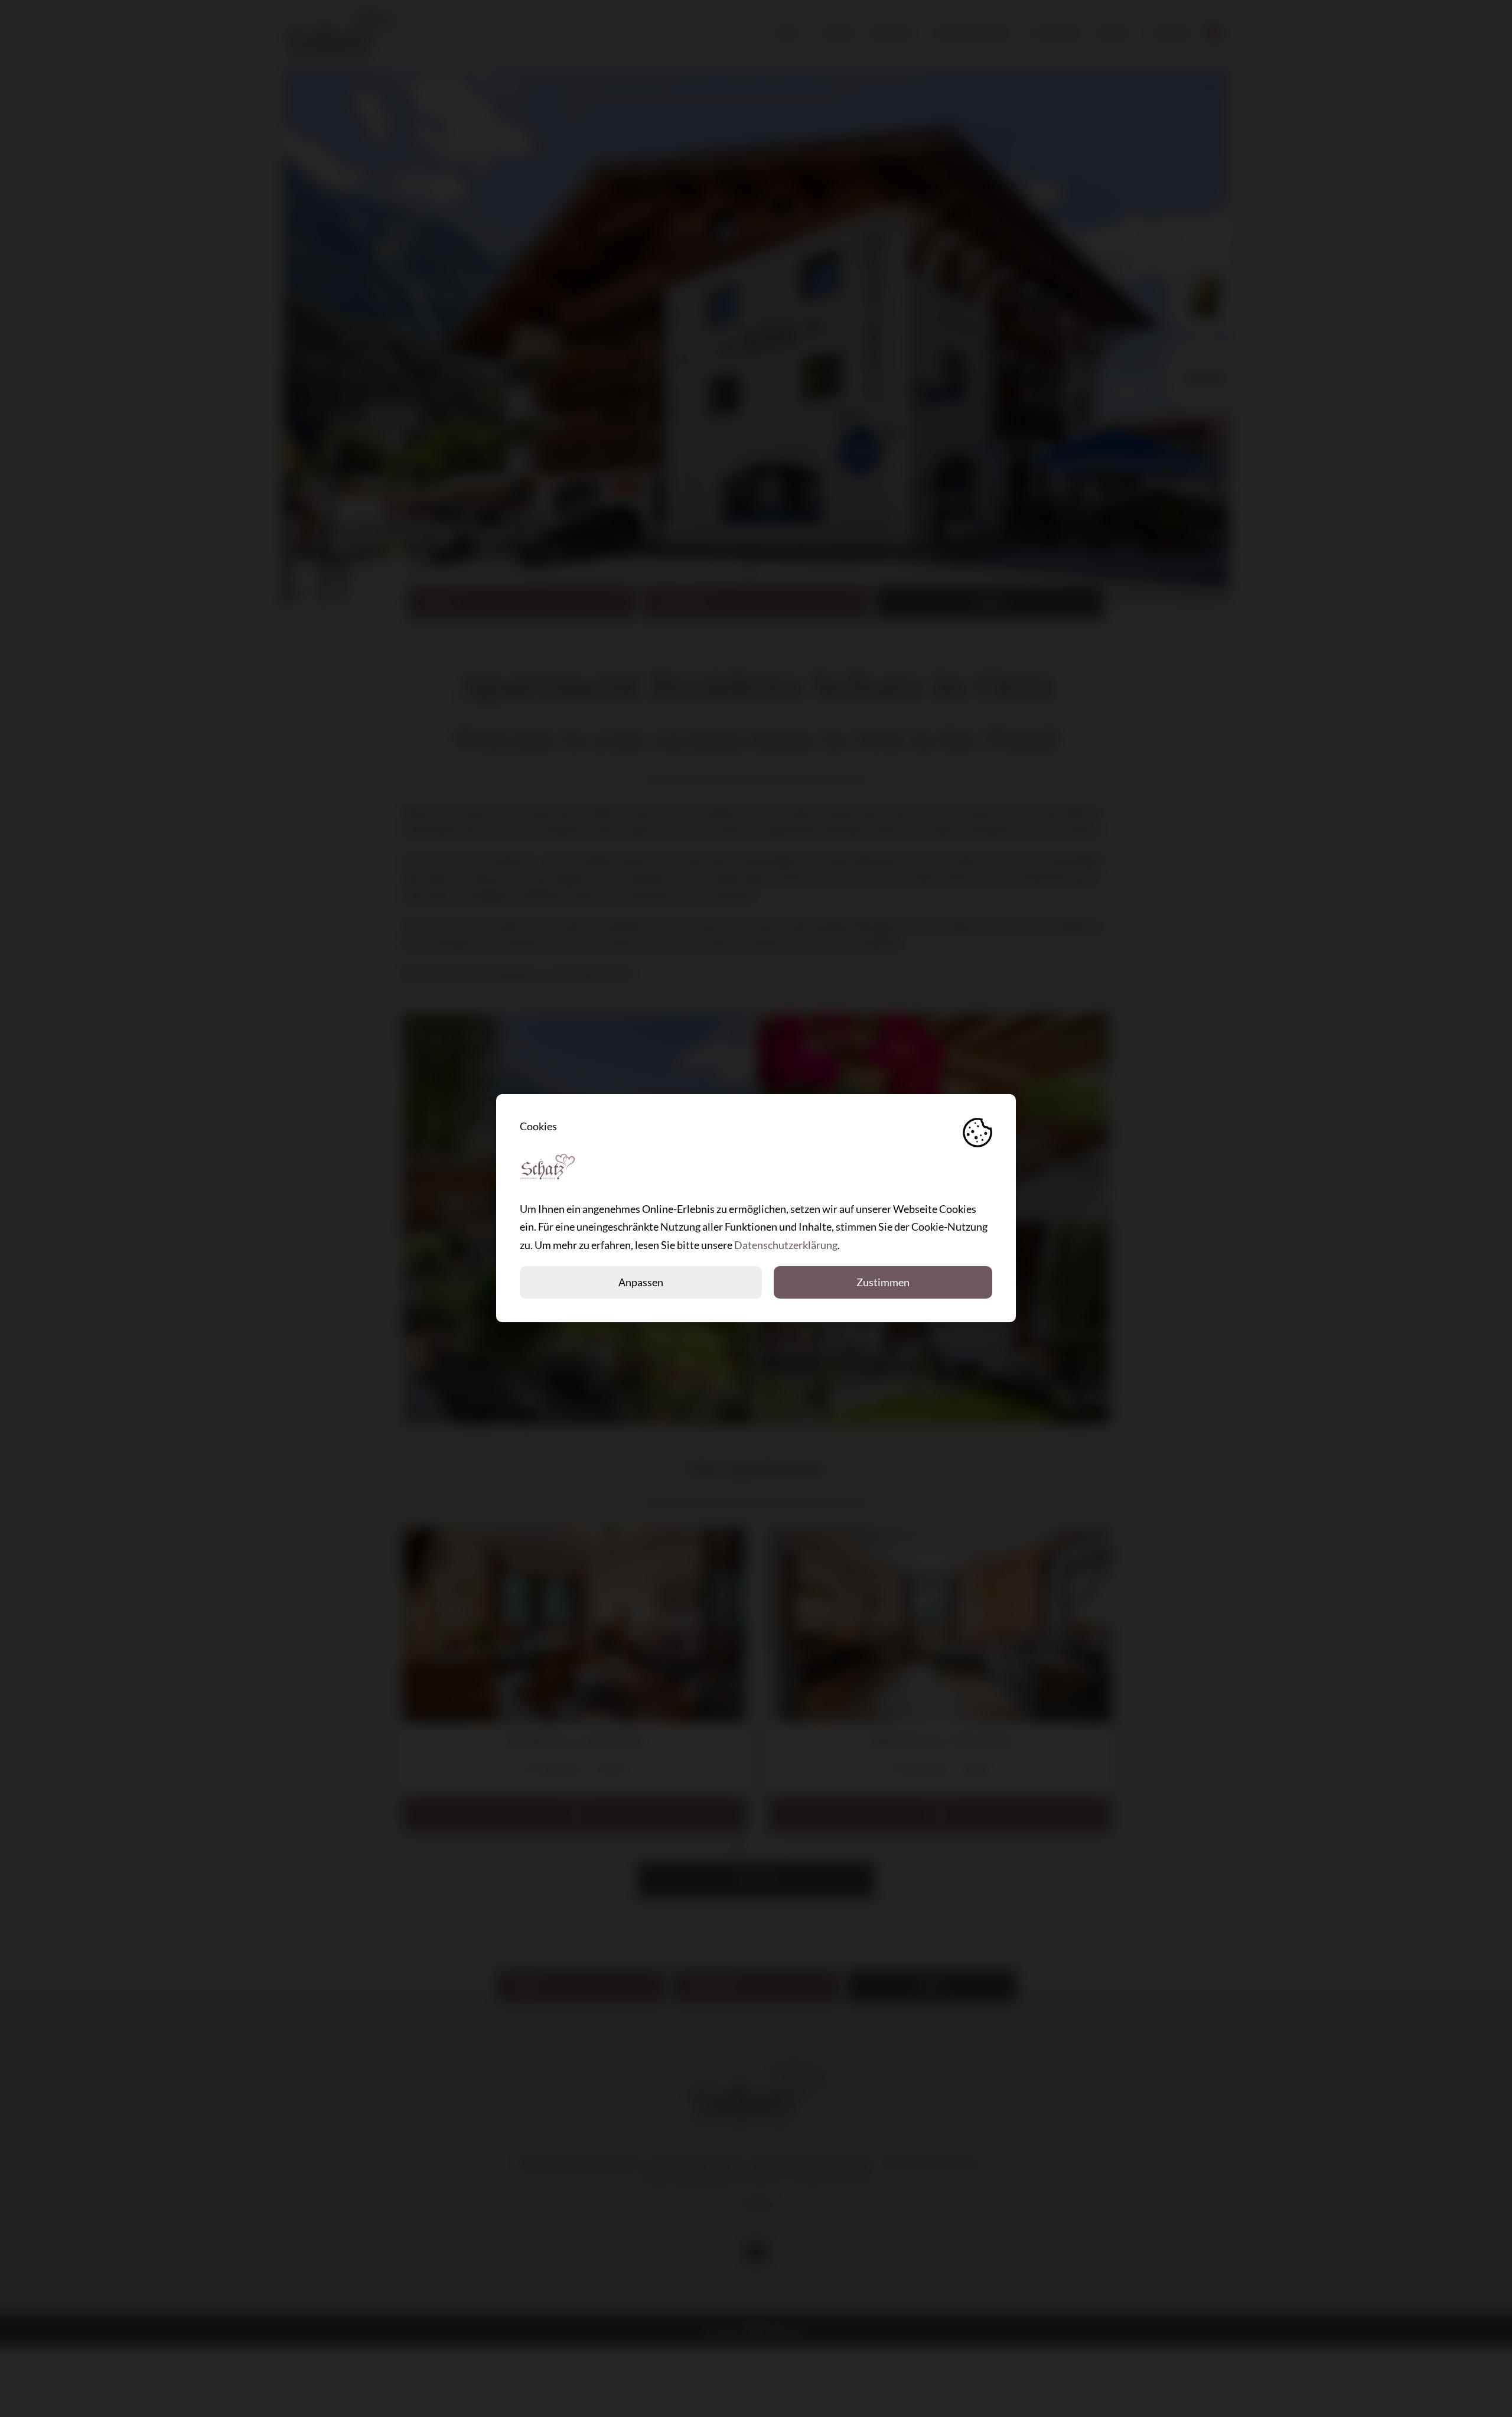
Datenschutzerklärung (786, 1245)
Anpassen (641, 1283)
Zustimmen (883, 1283)
